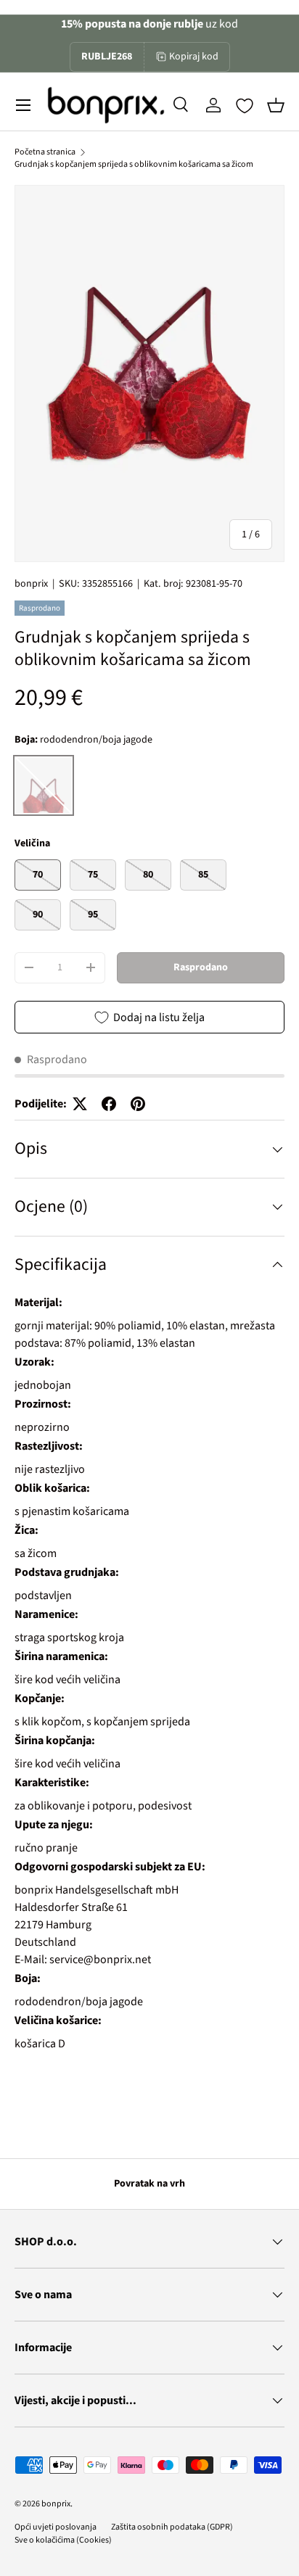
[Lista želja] (245, 106)
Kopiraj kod (194, 57)
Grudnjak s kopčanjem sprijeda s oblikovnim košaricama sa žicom (134, 164)
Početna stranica (45, 152)
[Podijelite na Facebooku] (109, 1104)
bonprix (31, 584)
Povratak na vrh (149, 2184)
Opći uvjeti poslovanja (56, 2527)
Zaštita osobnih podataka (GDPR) (172, 2527)
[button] (276, 105)
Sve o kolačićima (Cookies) (63, 2540)
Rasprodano (201, 967)
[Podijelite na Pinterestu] (138, 1104)
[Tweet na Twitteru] (80, 1104)
